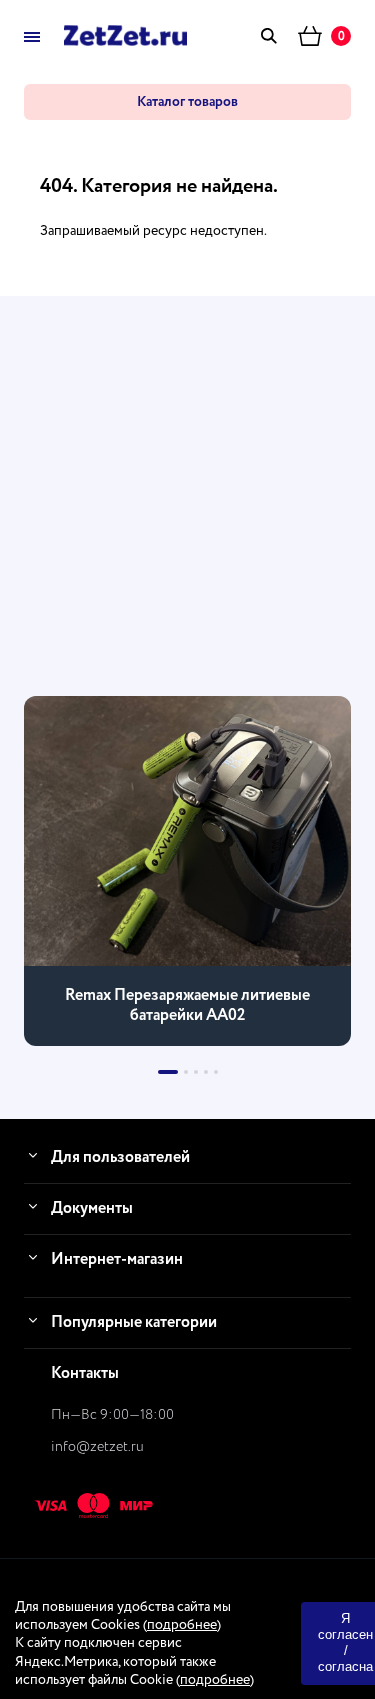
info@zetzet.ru (97, 1447)
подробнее (182, 1625)
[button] (168, 1072)
